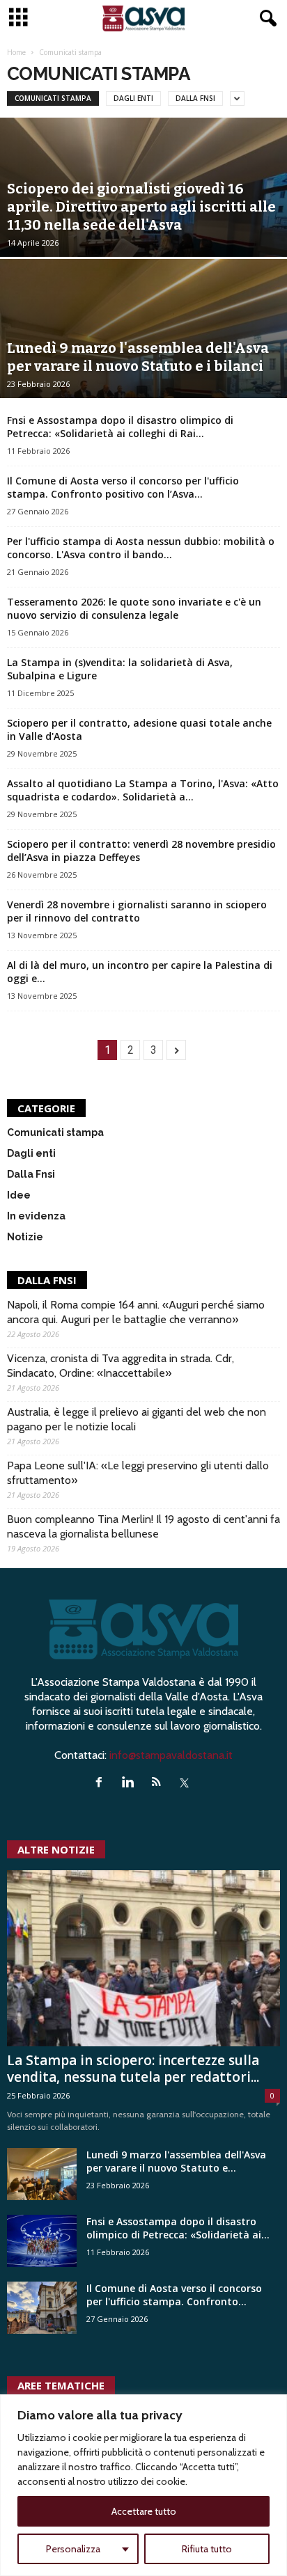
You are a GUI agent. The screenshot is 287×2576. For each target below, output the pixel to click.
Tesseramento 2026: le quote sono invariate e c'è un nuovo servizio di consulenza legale (134, 608)
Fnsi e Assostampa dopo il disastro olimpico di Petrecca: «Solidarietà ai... (178, 2228)
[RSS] (159, 1783)
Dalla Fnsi (195, 98)
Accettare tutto (144, 2511)
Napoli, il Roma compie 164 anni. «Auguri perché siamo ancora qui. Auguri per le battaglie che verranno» (136, 1312)
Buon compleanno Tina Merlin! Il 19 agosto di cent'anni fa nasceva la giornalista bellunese (143, 1526)
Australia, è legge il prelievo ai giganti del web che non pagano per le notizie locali (137, 1419)
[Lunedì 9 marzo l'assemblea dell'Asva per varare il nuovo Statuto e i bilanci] (42, 2174)
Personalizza (73, 2549)
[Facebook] (102, 1783)
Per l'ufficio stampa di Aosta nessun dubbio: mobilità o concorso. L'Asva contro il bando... (141, 548)
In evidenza (36, 1216)
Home (16, 52)
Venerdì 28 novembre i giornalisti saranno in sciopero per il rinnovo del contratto (137, 911)
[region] (143, 2485)
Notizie (25, 1237)
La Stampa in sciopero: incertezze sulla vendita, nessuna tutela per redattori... (133, 2069)
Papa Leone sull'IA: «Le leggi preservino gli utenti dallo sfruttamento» (138, 1473)
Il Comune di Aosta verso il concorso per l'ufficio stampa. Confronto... (174, 2295)
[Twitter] (186, 1783)
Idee (19, 1195)
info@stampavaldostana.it (171, 1755)
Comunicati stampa (53, 98)
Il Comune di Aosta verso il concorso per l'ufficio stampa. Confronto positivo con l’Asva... (123, 487)
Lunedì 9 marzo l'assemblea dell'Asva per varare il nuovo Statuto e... (176, 2161)
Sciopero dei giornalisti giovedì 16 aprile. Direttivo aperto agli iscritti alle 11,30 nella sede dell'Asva (141, 207)
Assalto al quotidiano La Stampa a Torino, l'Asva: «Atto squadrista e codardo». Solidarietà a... (143, 790)
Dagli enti (133, 98)
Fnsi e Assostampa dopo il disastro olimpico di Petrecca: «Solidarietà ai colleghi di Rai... (120, 427)
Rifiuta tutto (207, 2549)
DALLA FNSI (47, 1280)
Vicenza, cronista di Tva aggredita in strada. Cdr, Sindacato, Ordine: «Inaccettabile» (121, 1366)
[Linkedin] (131, 1783)
